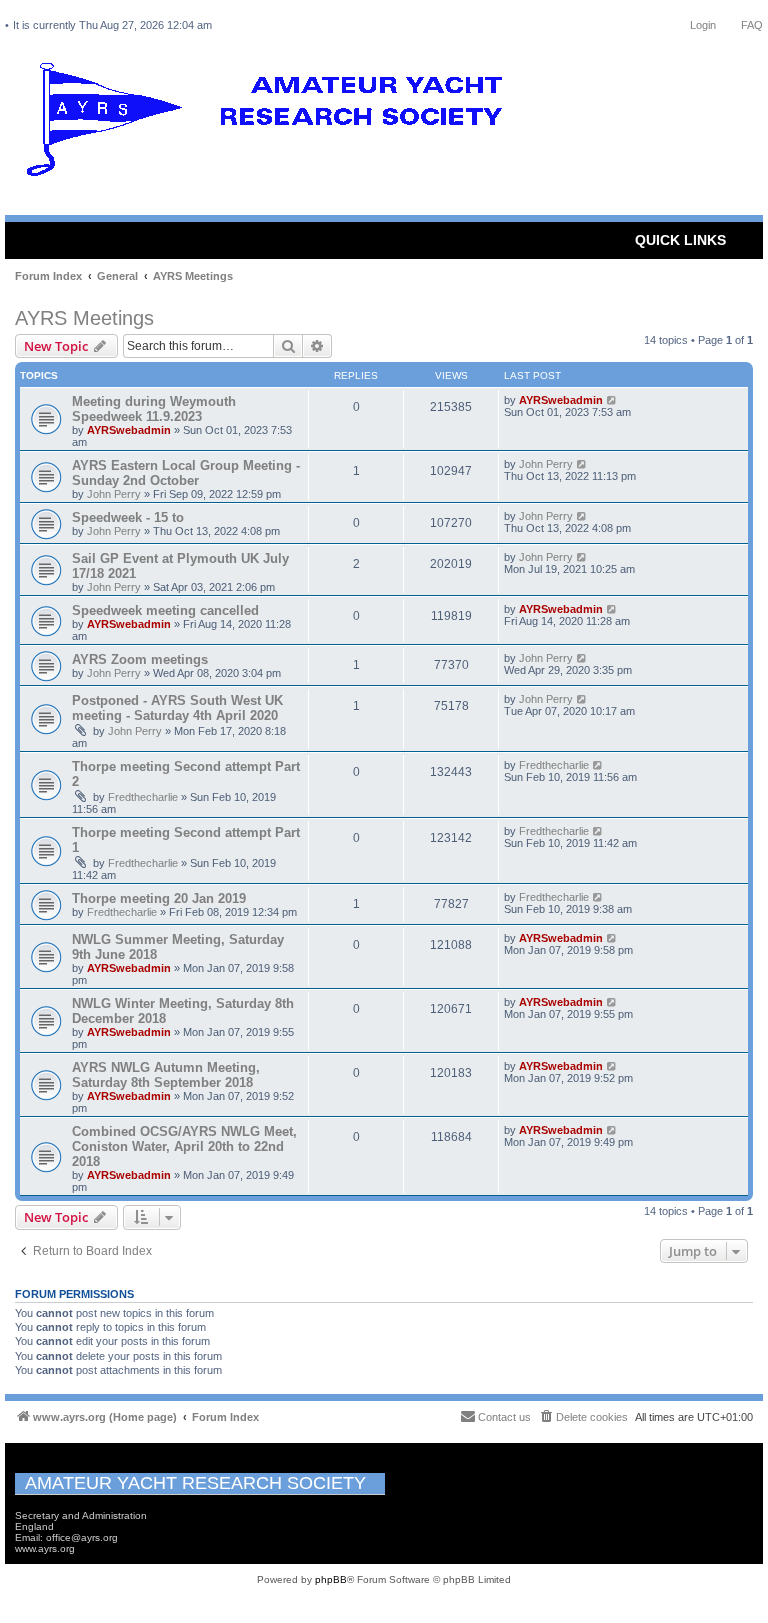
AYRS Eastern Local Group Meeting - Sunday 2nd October (186, 473)
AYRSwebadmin (129, 430)
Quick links (680, 240)
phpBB (331, 1579)
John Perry (114, 494)
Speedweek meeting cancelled (165, 610)
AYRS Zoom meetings (140, 659)
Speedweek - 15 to (128, 517)
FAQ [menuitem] (752, 25)
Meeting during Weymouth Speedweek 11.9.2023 (154, 409)
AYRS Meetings (84, 318)
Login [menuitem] (703, 25)
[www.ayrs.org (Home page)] (271, 124)
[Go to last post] (612, 400)
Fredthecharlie (143, 797)
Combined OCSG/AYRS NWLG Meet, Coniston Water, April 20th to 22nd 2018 (184, 1146)
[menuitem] (583, 1417)
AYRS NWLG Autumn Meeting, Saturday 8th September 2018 (166, 1075)
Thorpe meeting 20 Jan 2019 (159, 898)
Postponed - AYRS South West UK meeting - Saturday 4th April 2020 (177, 708)
